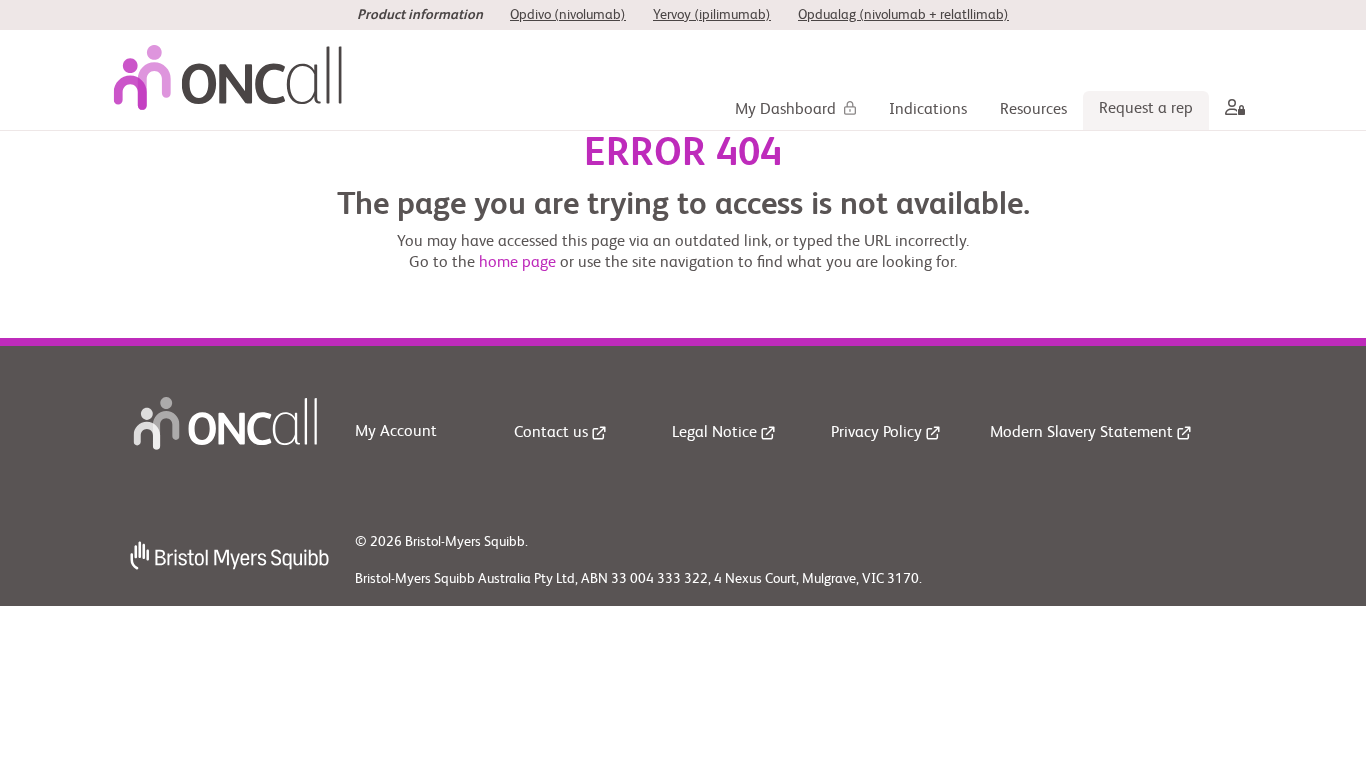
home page (517, 263)
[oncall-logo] (233, 80)
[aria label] (1231, 110)
